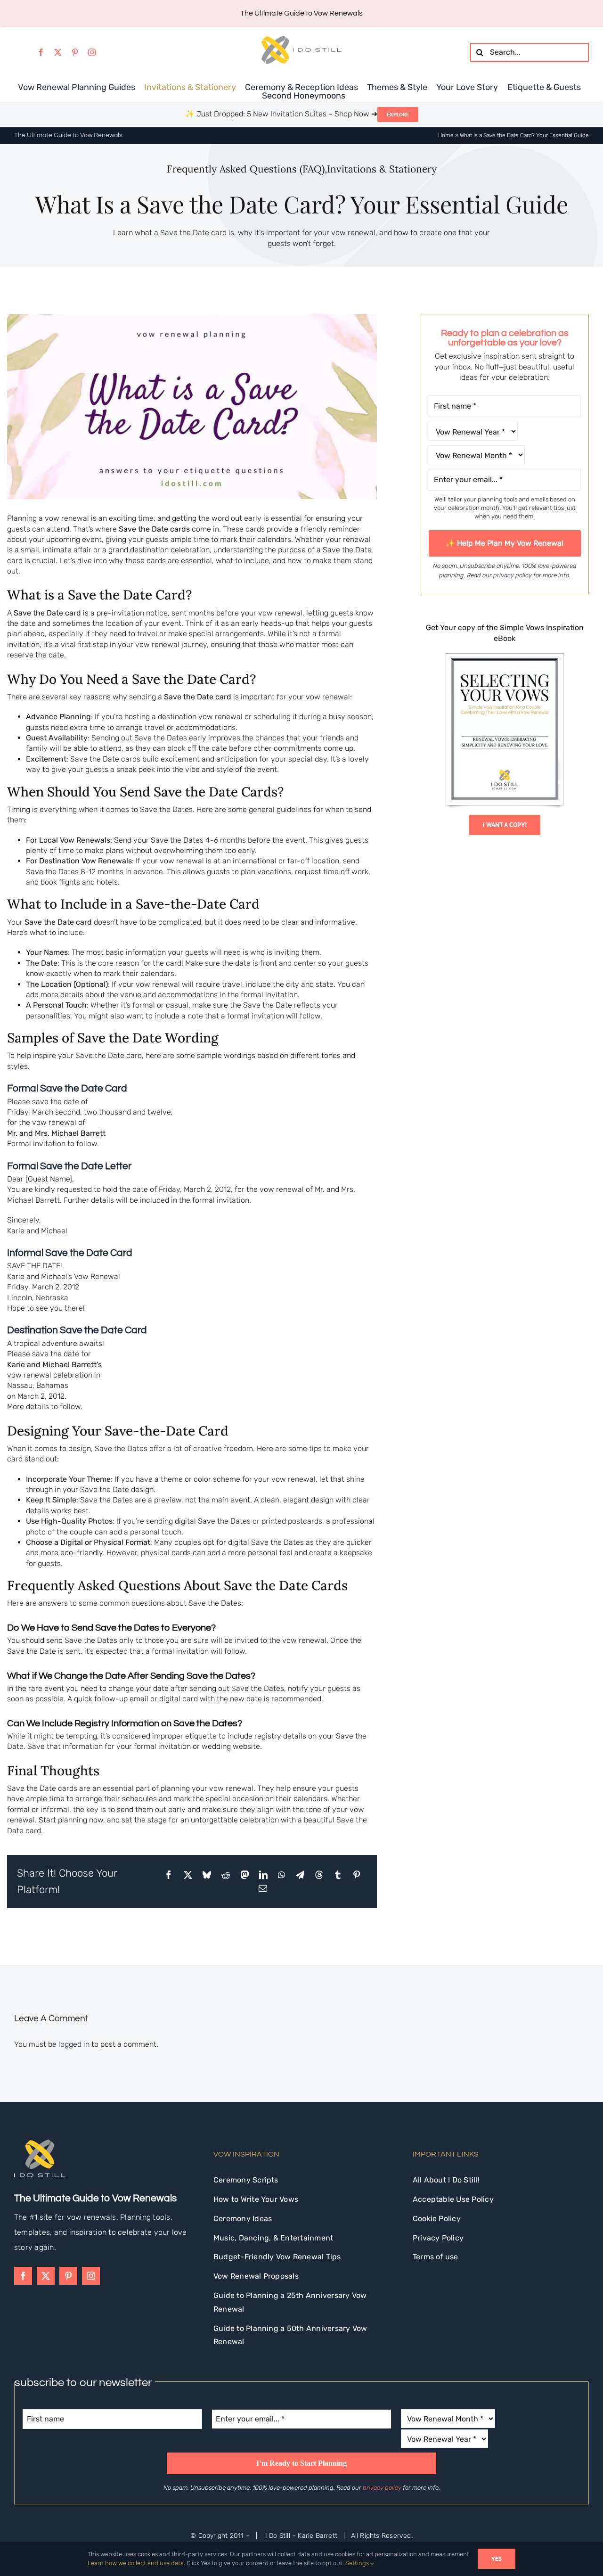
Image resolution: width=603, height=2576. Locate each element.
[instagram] (92, 52)
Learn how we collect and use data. (136, 2563)
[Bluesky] (207, 1875)
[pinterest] (75, 52)
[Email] (263, 1888)
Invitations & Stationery (382, 169)
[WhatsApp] (281, 1875)
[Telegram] (300, 1875)
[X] (188, 1875)
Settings (358, 2563)
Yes (497, 2559)
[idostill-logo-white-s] (40, 2143)
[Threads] (319, 1875)
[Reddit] (226, 1875)
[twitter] (58, 52)
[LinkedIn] (263, 1875)
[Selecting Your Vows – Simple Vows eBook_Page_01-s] (505, 657)
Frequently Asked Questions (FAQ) (246, 169)
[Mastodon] (244, 1875)
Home (446, 135)
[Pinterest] (357, 1875)
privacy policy (513, 575)
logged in (74, 2044)
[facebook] (41, 52)
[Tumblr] (338, 1875)
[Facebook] (169, 1875)
